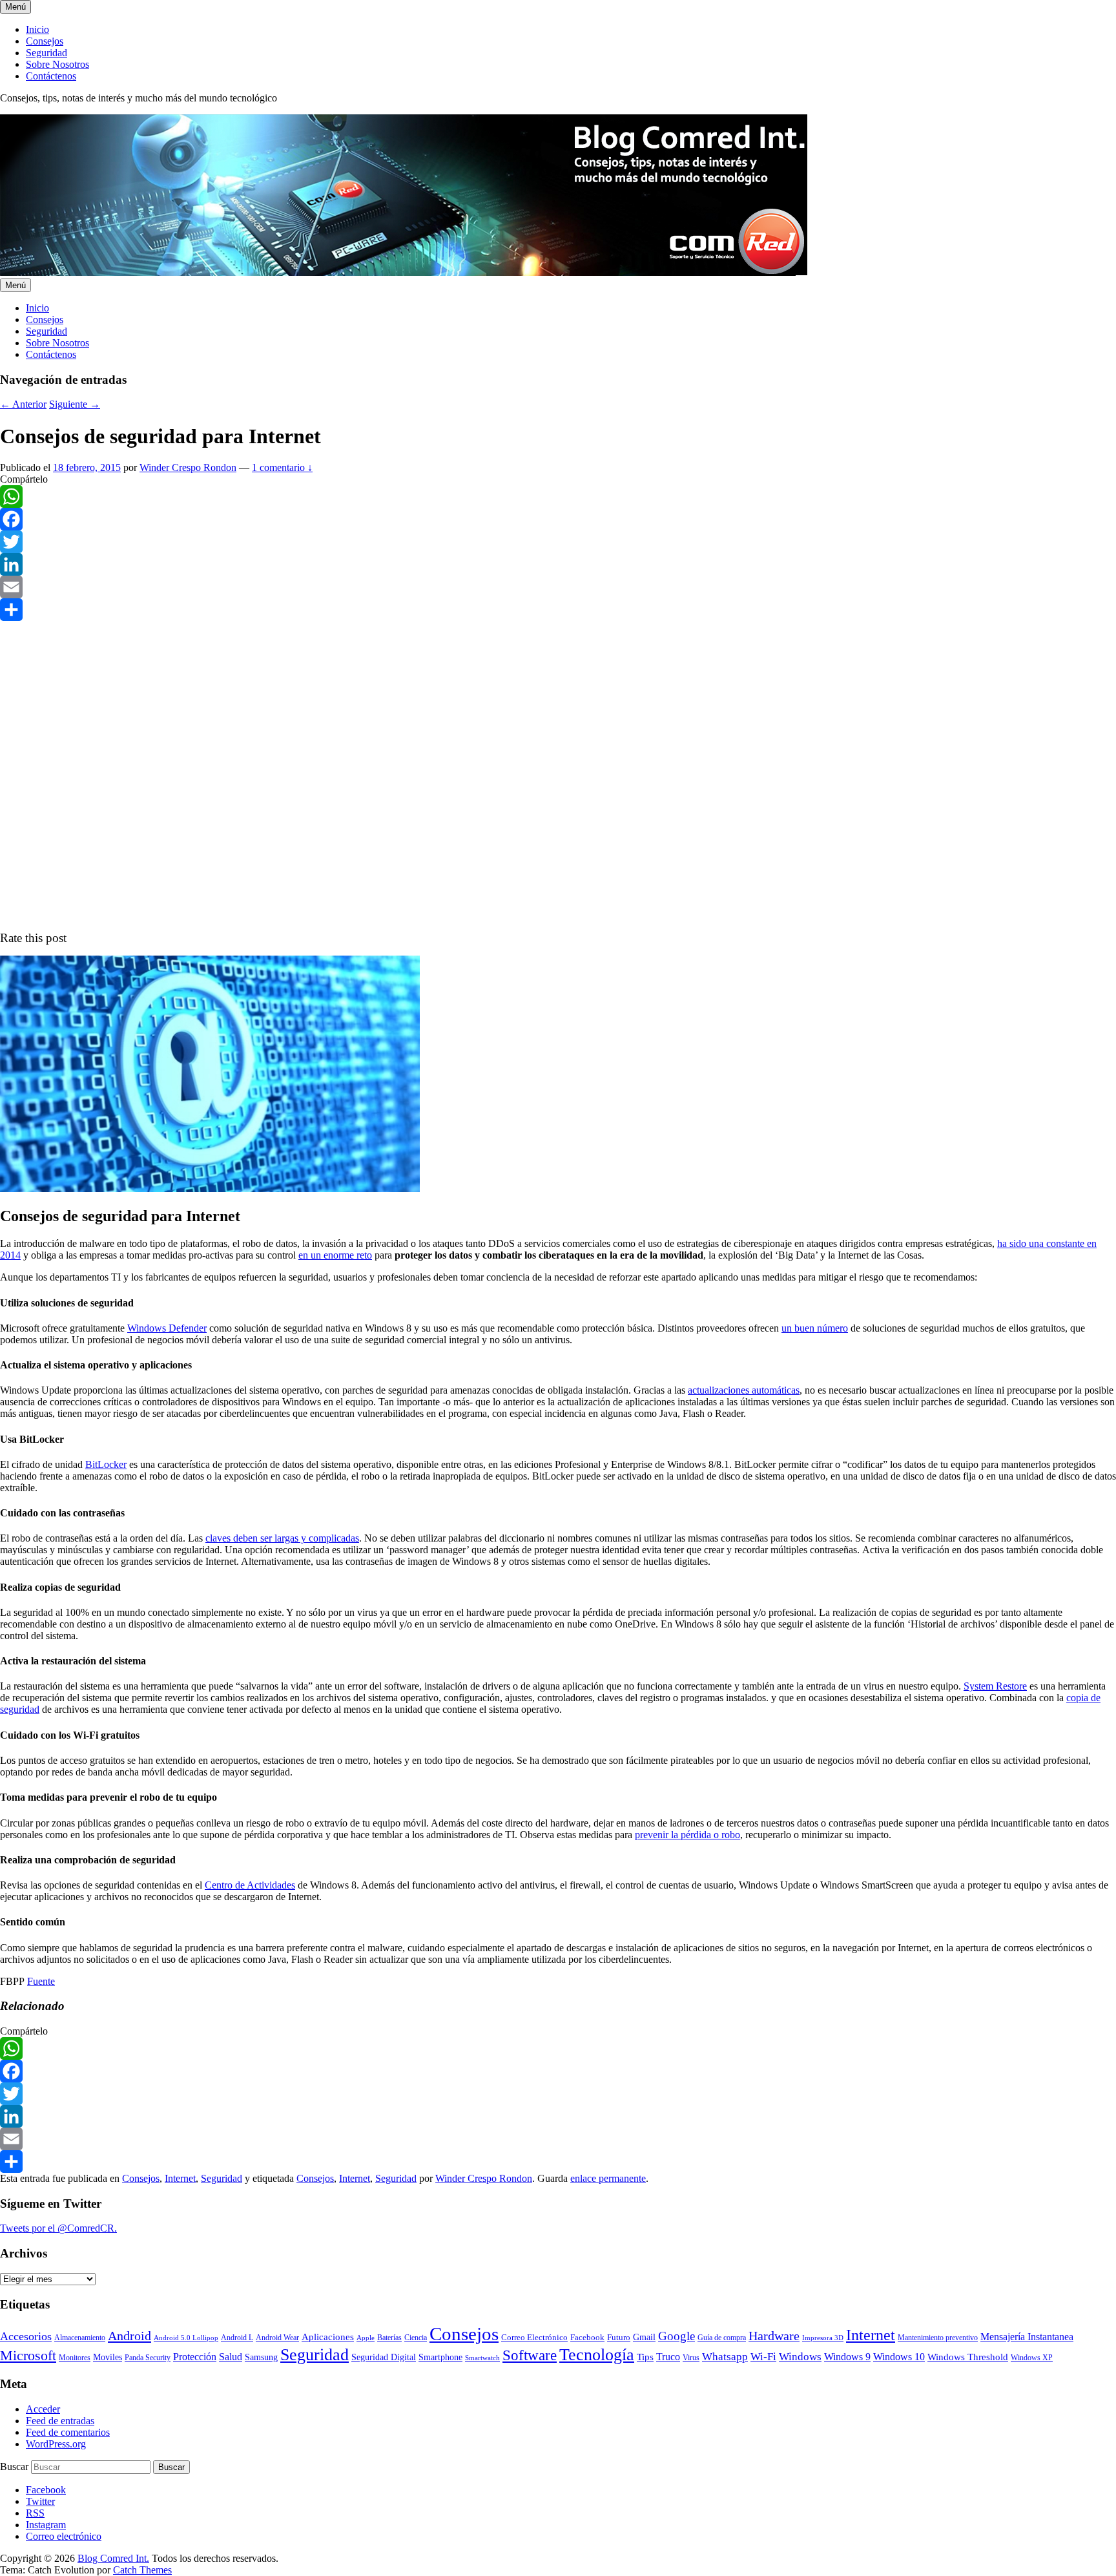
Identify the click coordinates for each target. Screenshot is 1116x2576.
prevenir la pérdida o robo (687, 1835)
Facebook (587, 2337)
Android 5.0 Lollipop (186, 2338)
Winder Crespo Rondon (188, 467)
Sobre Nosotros (57, 64)
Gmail (644, 2337)
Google (677, 2336)
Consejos (45, 41)
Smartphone (440, 2357)
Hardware (774, 2336)
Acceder (43, 2409)
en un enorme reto (335, 1255)
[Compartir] (558, 610)
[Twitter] (558, 542)
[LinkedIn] (558, 564)
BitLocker (106, 1464)
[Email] (558, 587)
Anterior (23, 404)
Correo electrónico (64, 2536)
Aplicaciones (328, 2337)
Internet (180, 2178)
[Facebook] (558, 519)
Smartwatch (482, 2358)
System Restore (995, 1686)
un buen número (815, 1328)
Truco (668, 2357)
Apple (366, 2338)
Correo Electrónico (534, 2337)
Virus (691, 2358)
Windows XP (1032, 2358)
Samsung (261, 2357)
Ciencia (416, 2338)
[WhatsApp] (558, 497)
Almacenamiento (80, 2338)
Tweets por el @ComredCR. (58, 2228)
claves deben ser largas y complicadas (282, 1538)
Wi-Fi (763, 2357)
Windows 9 (847, 2357)
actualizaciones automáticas (744, 1390)
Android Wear (277, 2338)
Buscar (14, 2466)
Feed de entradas (60, 2421)
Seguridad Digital (384, 2357)
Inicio (37, 29)
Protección (195, 2357)
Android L (237, 2338)
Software (530, 2355)
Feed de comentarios (68, 2432)
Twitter (40, 2501)
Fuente (41, 1981)
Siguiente (75, 404)
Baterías (389, 2338)
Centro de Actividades (250, 1885)
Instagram (46, 2525)
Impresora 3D (823, 2338)
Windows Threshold (968, 2357)
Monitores (75, 2358)
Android (129, 2336)
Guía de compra (722, 2338)
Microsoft (28, 2355)
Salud (231, 2357)
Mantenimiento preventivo (938, 2338)
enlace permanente (608, 2178)
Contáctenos (51, 76)
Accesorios (26, 2336)
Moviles (108, 2357)
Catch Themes (142, 2570)
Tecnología (597, 2354)
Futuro (619, 2337)
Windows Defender (167, 1328)
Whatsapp (725, 2356)
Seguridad (46, 53)
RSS (35, 2513)
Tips (645, 2357)
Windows (800, 2357)
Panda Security (148, 2358)
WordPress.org (56, 2444)
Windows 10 (899, 2357)
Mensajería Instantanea (1027, 2337)
